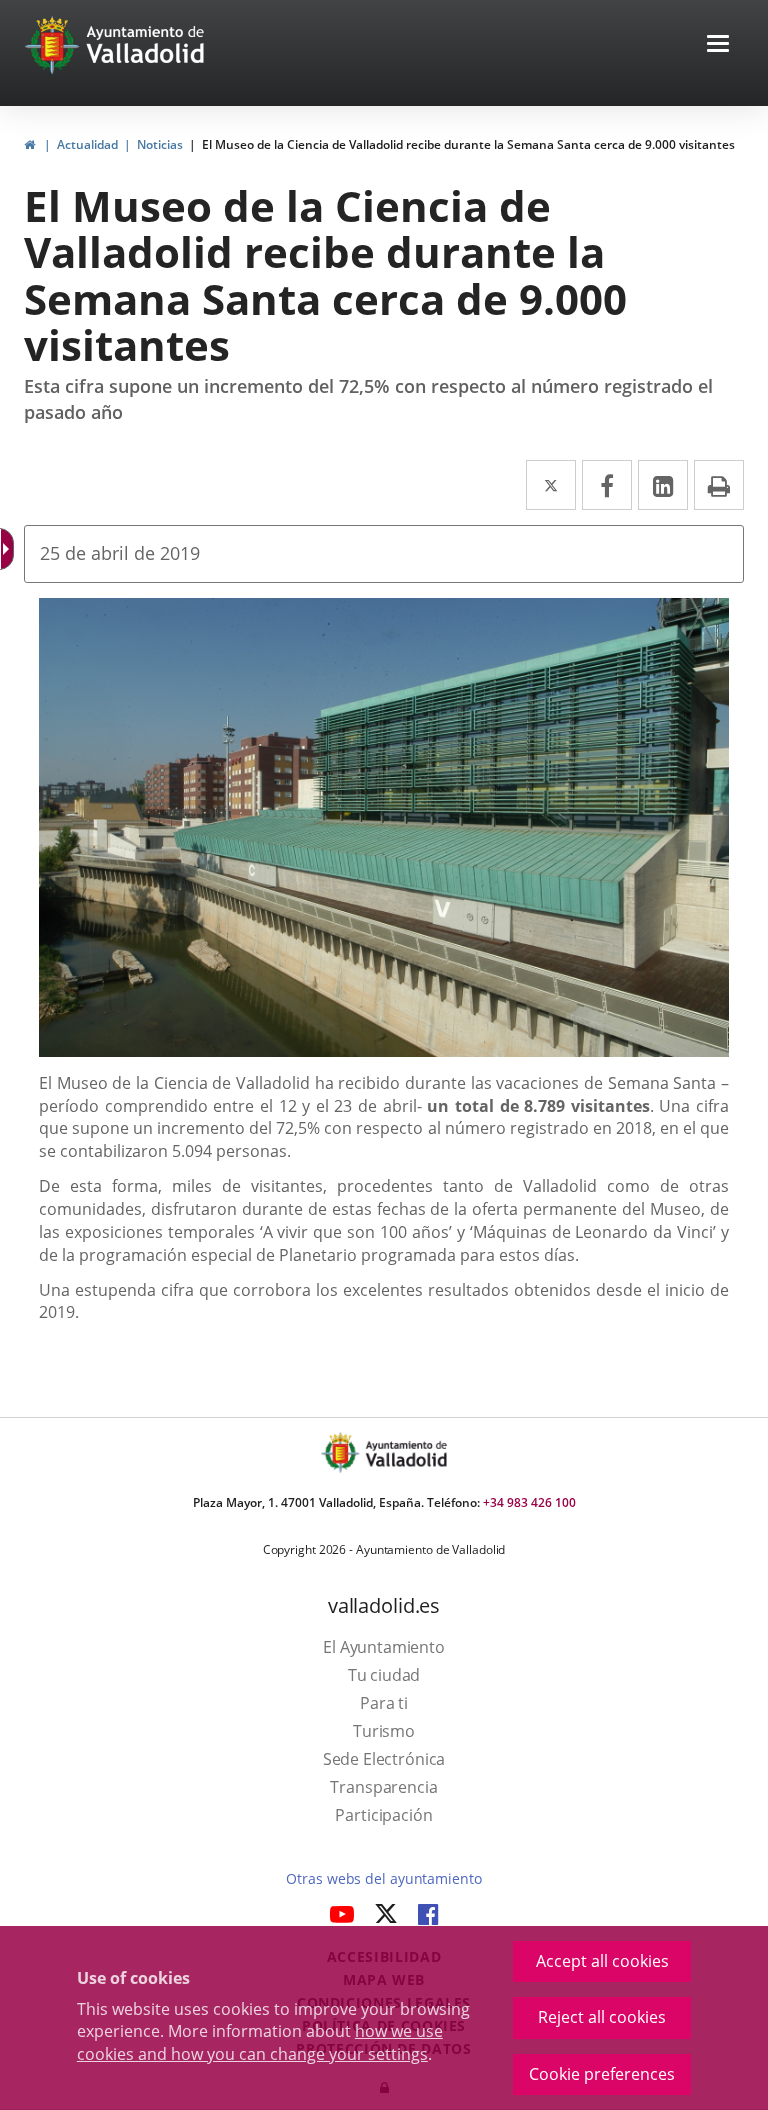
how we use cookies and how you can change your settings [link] (260, 2042)
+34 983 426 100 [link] (529, 1502)
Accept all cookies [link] (602, 1961)
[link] (9, 549)
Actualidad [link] (87, 144)
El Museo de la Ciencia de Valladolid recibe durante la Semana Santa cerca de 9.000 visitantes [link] (468, 144)
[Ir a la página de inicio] (54, 45)
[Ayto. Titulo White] (146, 45)
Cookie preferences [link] (602, 2074)
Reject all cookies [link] (602, 2017)
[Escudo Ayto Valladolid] (342, 1452)
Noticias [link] (160, 144)
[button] (718, 45)
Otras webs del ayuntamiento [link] (383, 1878)
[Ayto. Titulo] (405, 1452)
